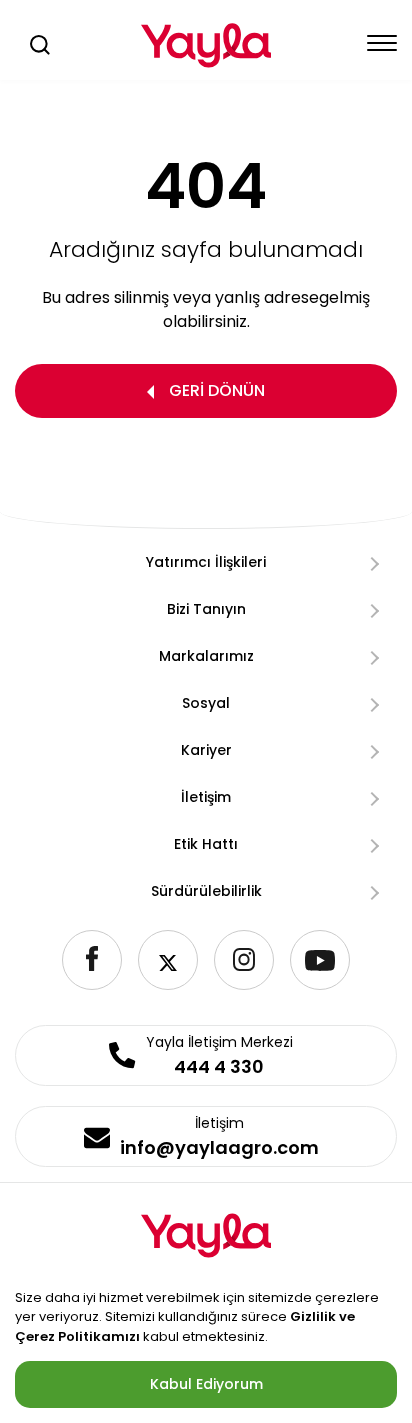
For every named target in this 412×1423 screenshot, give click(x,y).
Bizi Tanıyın (206, 609)
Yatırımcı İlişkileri (206, 562)
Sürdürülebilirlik (206, 891)
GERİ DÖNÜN (217, 390)
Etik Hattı (206, 844)
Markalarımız (206, 656)
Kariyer (206, 750)
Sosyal (206, 703)
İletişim (206, 797)
